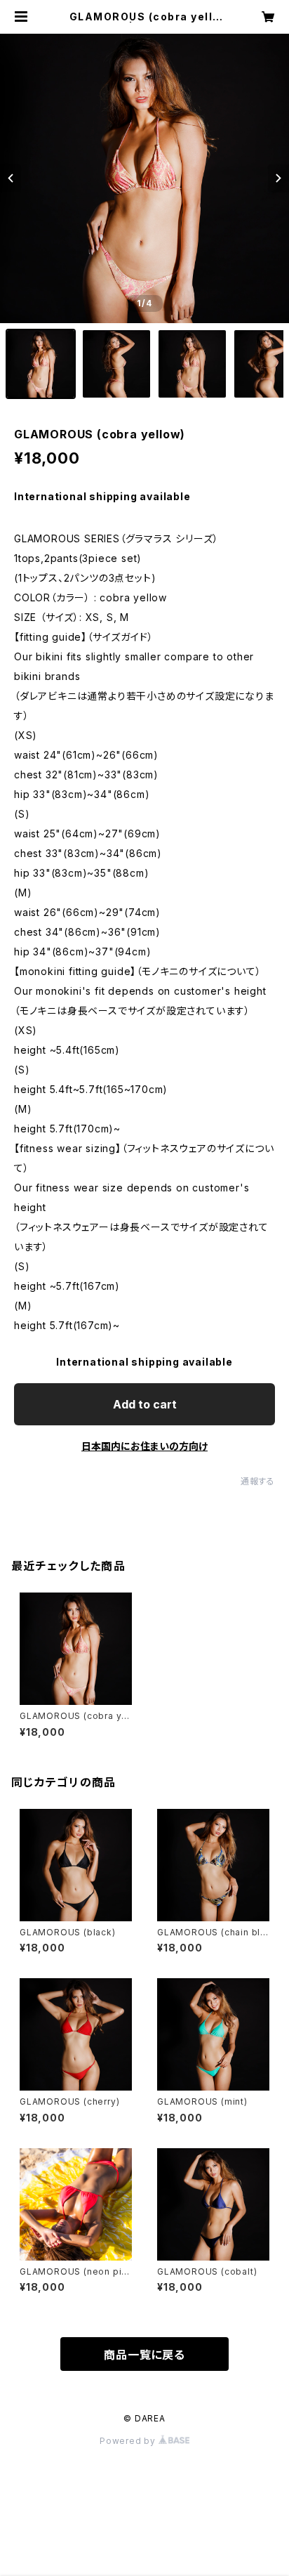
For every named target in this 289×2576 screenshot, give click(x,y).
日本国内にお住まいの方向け (144, 1446)
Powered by (129, 2441)
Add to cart (145, 1404)
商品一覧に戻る (144, 2355)
